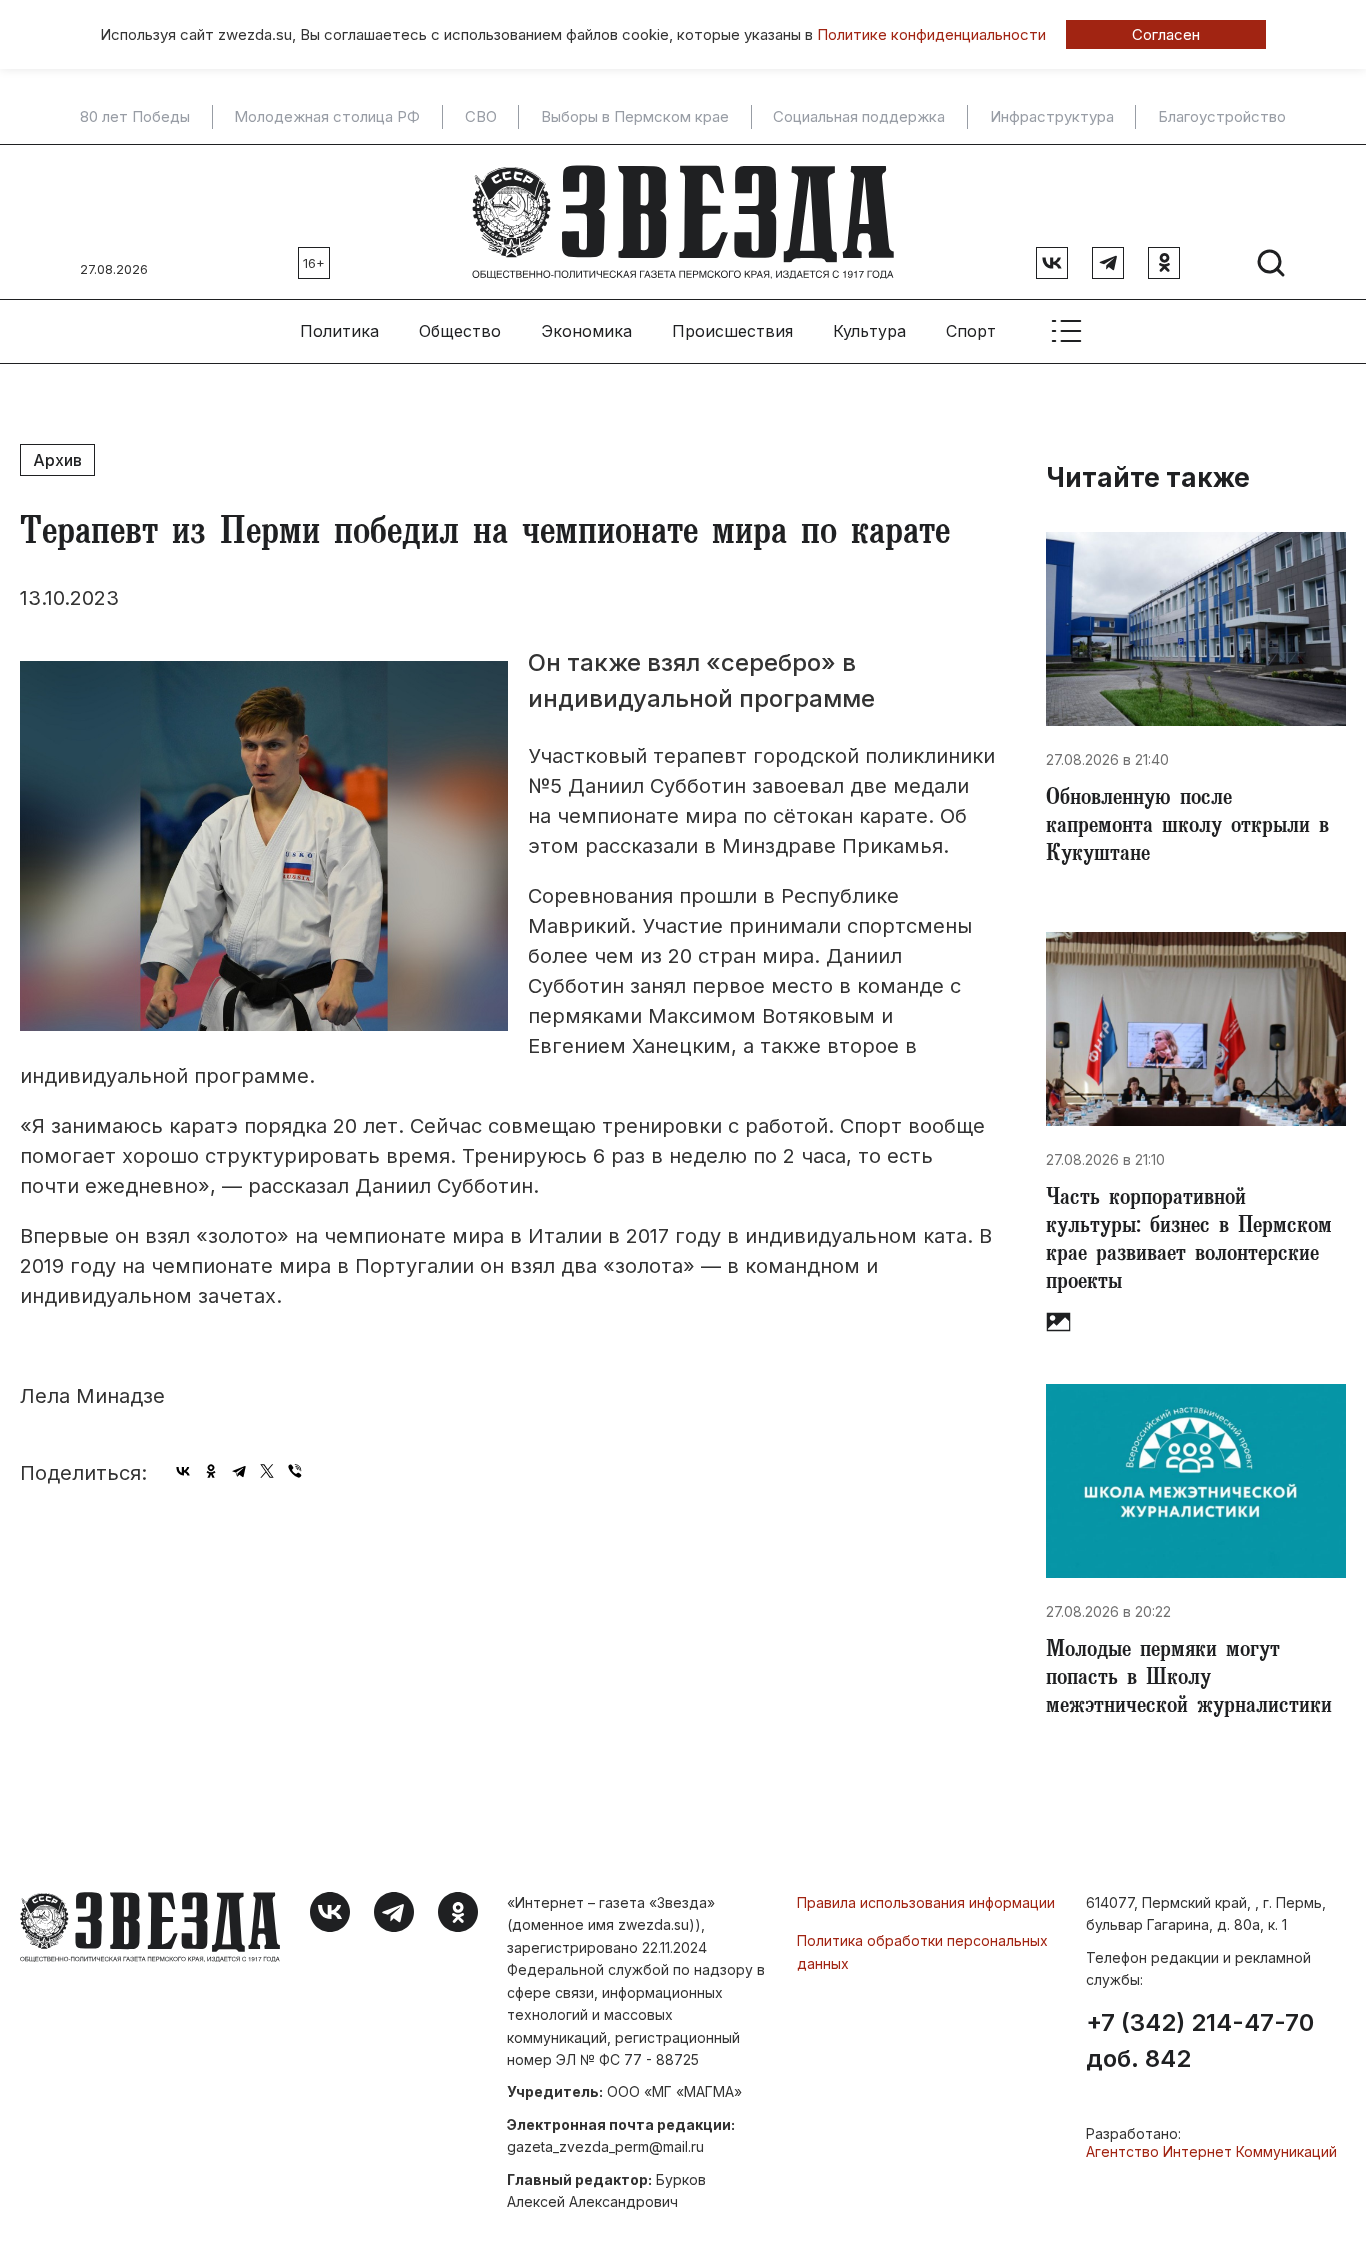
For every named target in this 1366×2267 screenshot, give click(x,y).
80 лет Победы (135, 117)
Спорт (971, 331)
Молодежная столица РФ (327, 117)
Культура (869, 331)
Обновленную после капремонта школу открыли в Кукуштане (1187, 828)
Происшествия (732, 331)
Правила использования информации (926, 1902)
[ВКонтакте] (183, 1471)
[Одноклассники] (211, 1471)
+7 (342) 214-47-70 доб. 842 (1200, 2041)
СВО (481, 117)
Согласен (1166, 34)
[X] (267, 1471)
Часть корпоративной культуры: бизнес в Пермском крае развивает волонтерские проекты (1189, 1242)
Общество (460, 331)
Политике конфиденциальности (931, 34)
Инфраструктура (1052, 117)
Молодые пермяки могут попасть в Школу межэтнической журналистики (1189, 1680)
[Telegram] (239, 1471)
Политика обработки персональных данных (922, 1951)
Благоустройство (1222, 117)
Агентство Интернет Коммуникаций (1211, 2151)
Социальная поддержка (859, 117)
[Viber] (295, 1471)
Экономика (586, 331)
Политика (339, 331)
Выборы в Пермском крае (635, 117)
